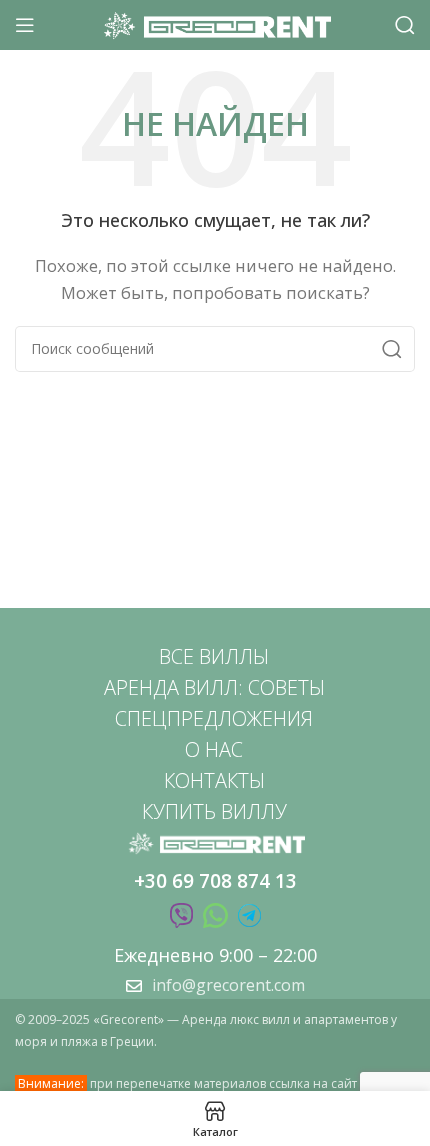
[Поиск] (405, 25)
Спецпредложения (214, 718)
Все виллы (214, 656)
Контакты (214, 780)
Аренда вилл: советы (214, 687)
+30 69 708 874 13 (215, 881)
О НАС (214, 749)
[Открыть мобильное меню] (25, 25)
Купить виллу (214, 811)
